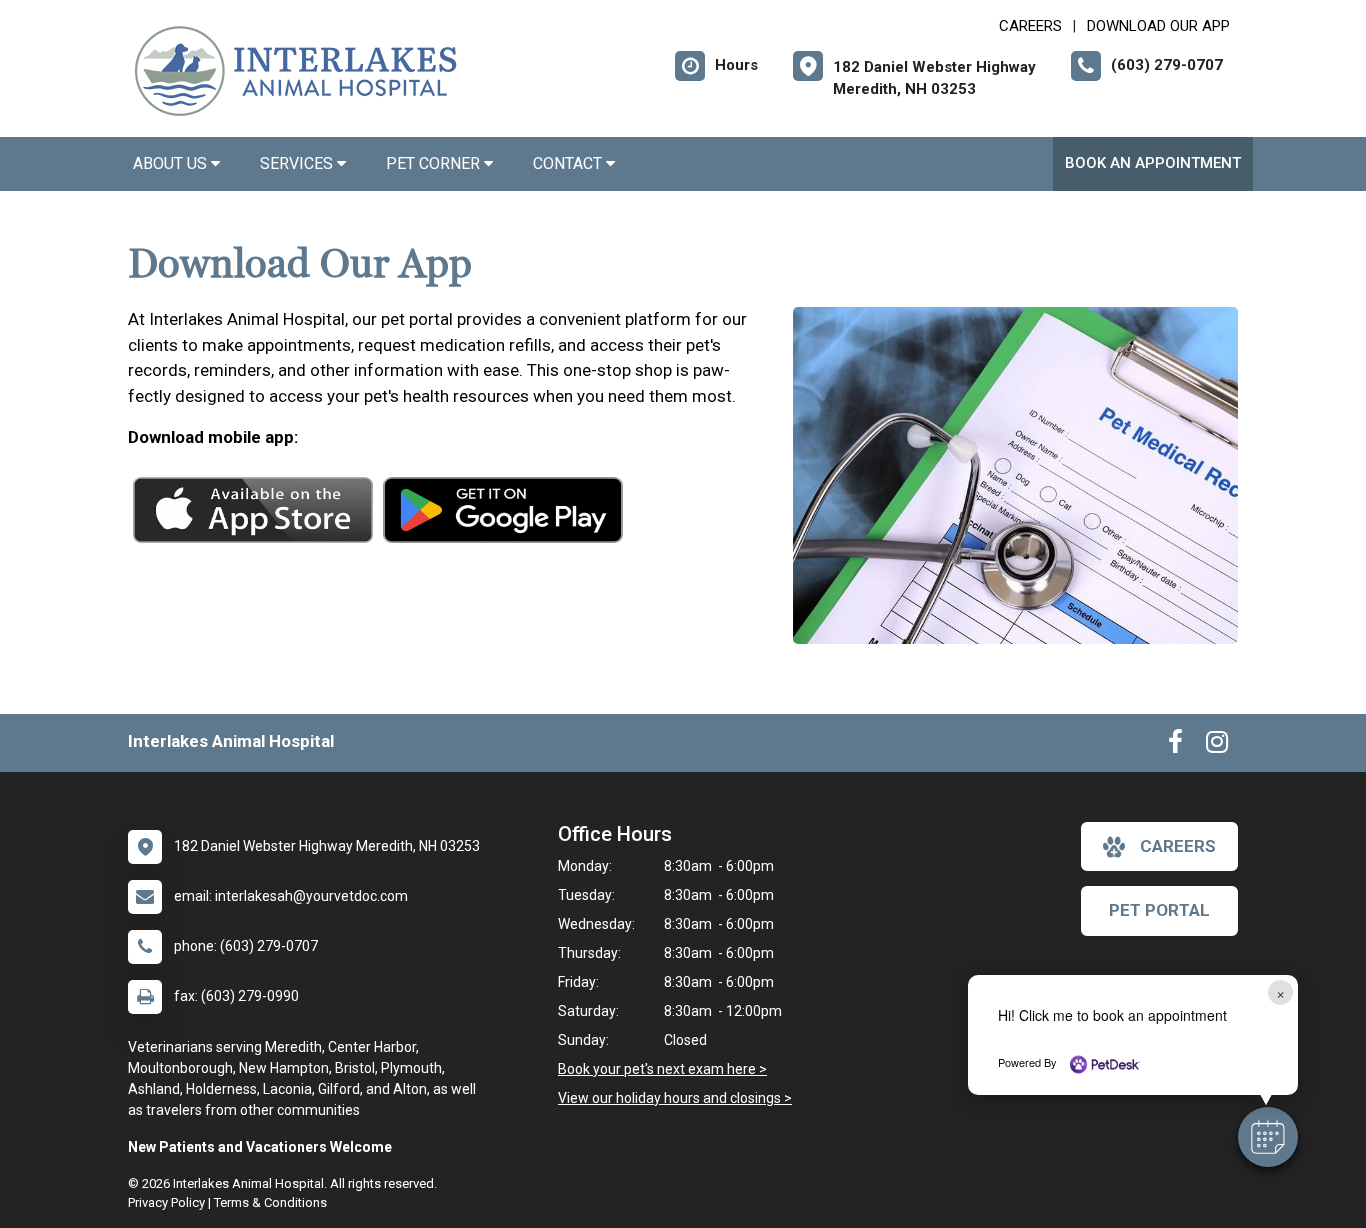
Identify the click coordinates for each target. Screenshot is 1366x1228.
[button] (1268, 1137)
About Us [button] (172, 163)
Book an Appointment (1153, 163)
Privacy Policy (166, 1202)
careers (1178, 846)
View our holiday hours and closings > (675, 1098)
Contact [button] (569, 163)
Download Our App (1158, 26)
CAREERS (1030, 26)
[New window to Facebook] (1175, 746)
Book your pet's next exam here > (662, 1069)
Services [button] (298, 163)
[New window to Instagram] (1217, 746)
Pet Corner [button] (435, 163)
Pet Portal (1159, 910)
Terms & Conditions (270, 1202)
